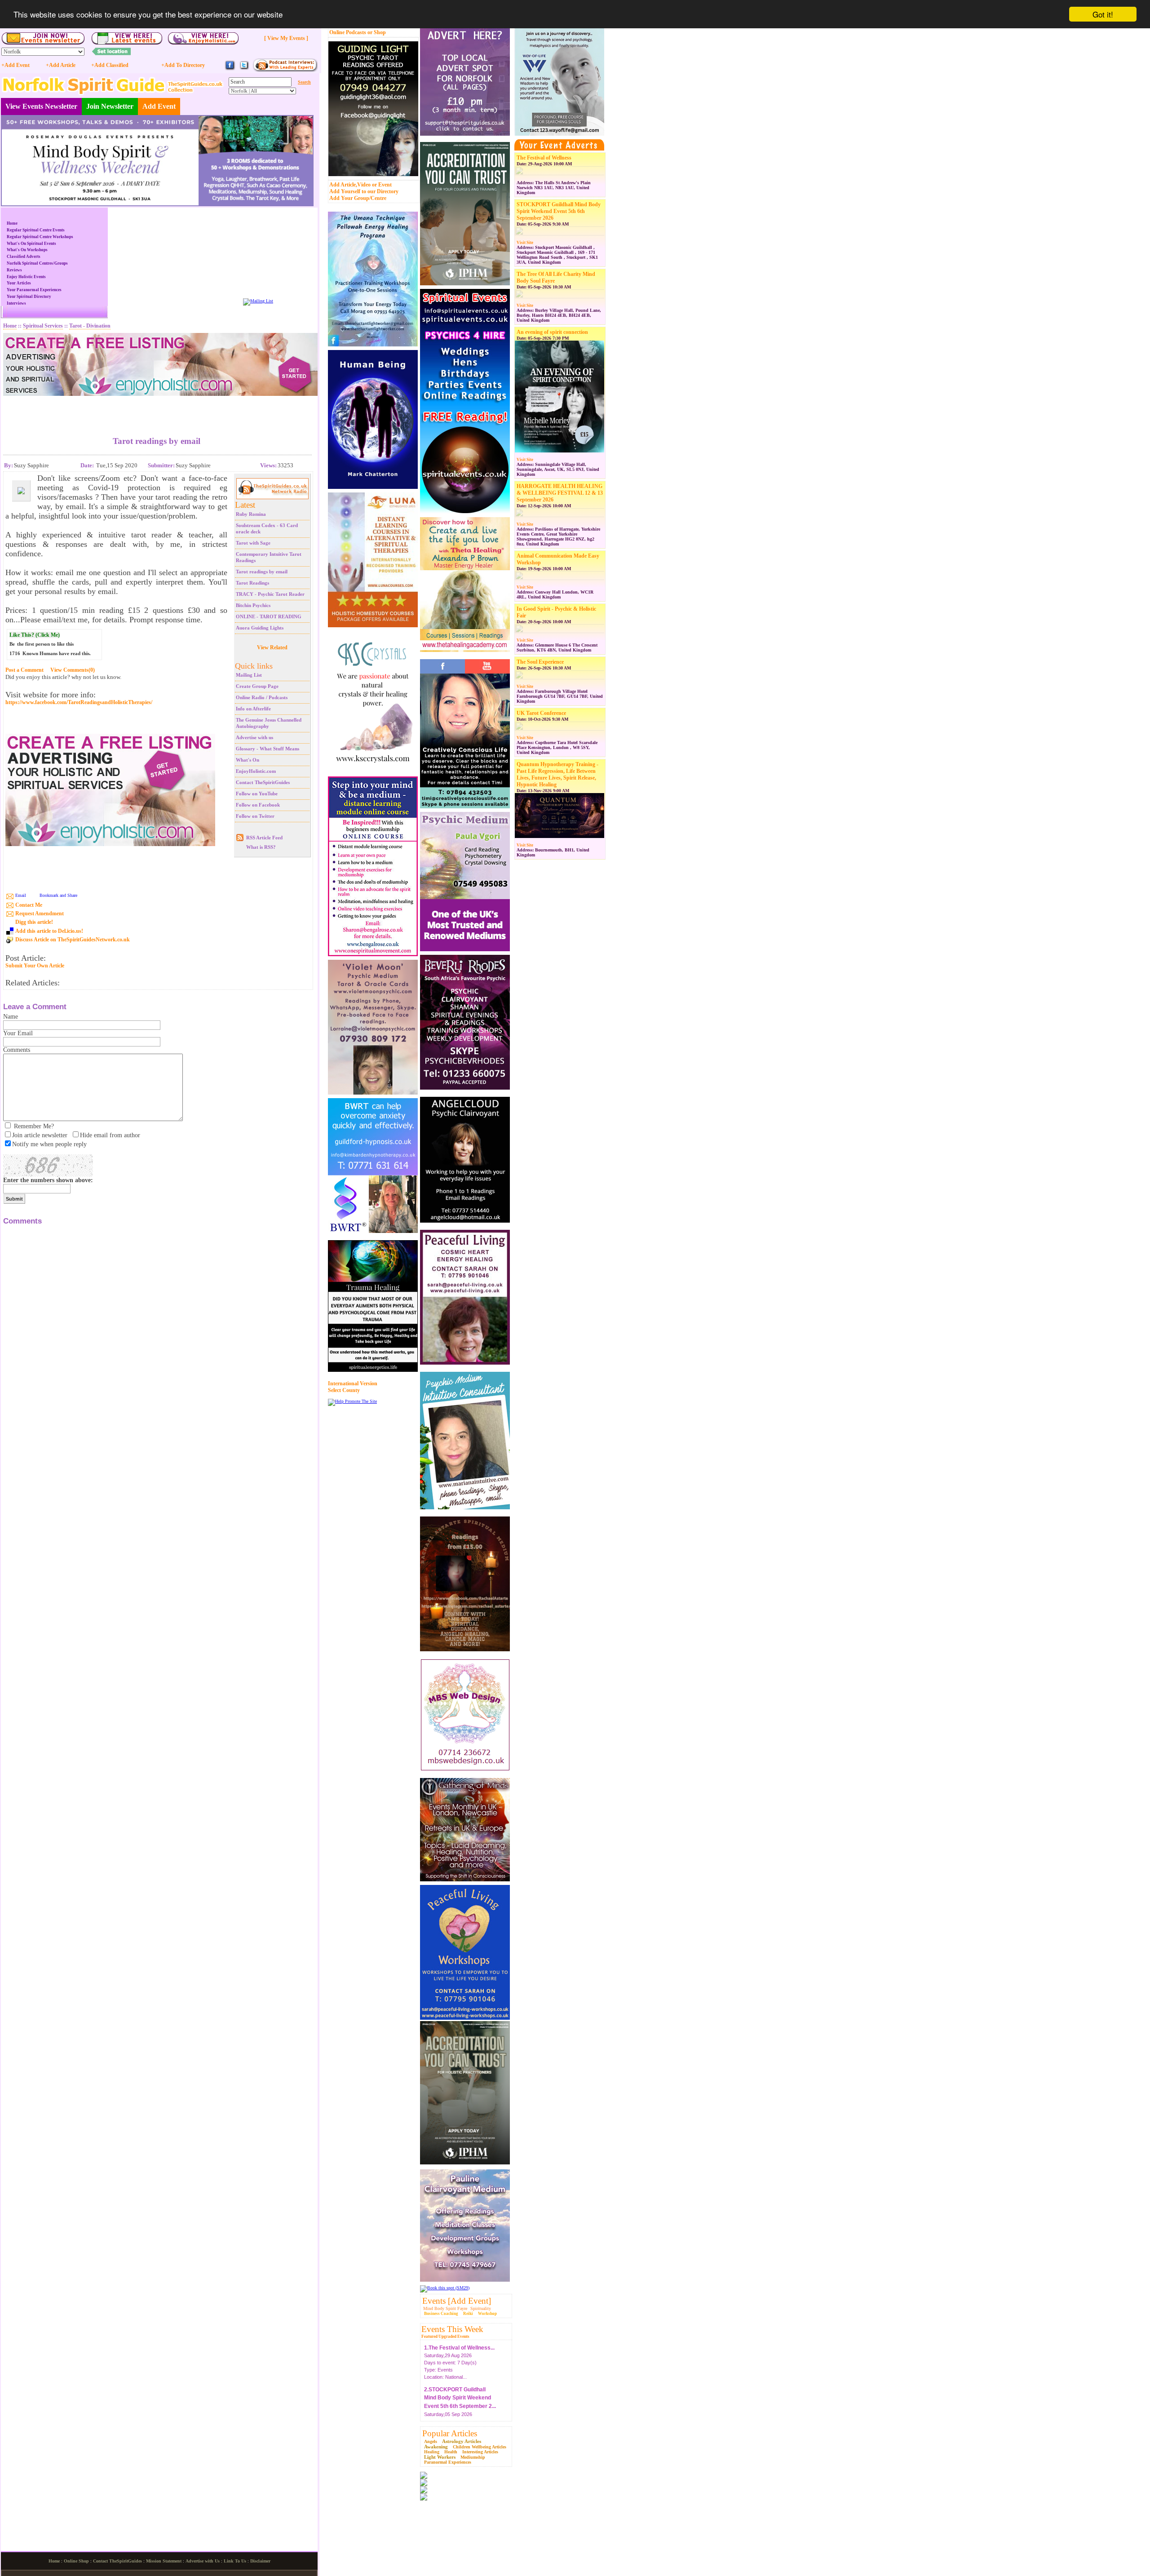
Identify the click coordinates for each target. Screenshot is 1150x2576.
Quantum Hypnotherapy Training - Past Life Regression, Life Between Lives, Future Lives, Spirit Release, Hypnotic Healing (557, 774)
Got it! (1103, 14)
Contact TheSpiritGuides (263, 782)
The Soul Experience (540, 662)
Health (451, 2452)
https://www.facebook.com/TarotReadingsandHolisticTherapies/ (79, 703)
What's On (248, 760)
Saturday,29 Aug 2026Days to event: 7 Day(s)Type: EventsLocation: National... (459, 2346)
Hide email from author (110, 1135)
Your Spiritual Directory (29, 297)
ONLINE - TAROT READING (269, 616)
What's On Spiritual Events (31, 244)
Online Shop (76, 2561)
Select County (344, 1390)
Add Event (159, 106)
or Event (382, 185)
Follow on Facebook (258, 805)
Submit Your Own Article (35, 966)
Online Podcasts (348, 32)
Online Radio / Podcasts (262, 697)
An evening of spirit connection (552, 332)
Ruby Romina (251, 514)
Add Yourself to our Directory (364, 191)
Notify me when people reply (49, 1144)
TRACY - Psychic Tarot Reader (270, 594)
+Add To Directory (183, 65)
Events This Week (452, 2329)
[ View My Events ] (286, 38)
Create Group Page (257, 686)
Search (304, 82)
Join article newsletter (40, 1135)
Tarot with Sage (253, 543)
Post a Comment (24, 670)
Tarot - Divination (90, 326)
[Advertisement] (157, 409)
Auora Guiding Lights (260, 628)
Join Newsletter (110, 106)
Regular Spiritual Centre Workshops (40, 237)
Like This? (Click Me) (35, 635)
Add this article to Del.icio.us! (49, 931)
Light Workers (440, 2457)
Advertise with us (254, 737)
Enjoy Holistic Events (26, 277)
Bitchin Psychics (253, 605)
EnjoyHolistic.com (256, 771)
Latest (245, 505)
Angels (431, 2441)
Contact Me (29, 905)
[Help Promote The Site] (352, 1401)
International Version (353, 1383)
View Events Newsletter (41, 106)
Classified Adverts (24, 257)
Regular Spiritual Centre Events (36, 230)
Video (364, 185)
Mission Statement (164, 2561)
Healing (432, 2452)
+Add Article (61, 65)
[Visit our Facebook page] (230, 69)
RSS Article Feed (264, 838)
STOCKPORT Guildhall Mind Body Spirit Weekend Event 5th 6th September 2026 (559, 211)
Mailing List (249, 675)
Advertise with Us (203, 2561)
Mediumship (473, 2457)
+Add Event (15, 65)
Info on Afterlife (253, 709)
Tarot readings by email (262, 572)
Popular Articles (450, 2433)
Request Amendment (40, 913)
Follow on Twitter (255, 816)
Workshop (487, 2314)
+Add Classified (110, 65)
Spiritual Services (43, 326)
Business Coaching (441, 2314)
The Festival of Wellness (544, 158)
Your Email (18, 1033)
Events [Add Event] (457, 2301)
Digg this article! (34, 922)
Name (11, 1017)
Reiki (468, 2314)
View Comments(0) (73, 670)
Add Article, (343, 185)
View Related (272, 647)
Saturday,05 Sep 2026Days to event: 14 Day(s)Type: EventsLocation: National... (460, 2396)
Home (12, 223)
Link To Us (235, 2561)
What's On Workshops (27, 250)
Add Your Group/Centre (358, 198)
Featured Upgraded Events (445, 2337)
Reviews (14, 270)
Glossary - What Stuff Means (268, 749)
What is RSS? (261, 847)
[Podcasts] (285, 70)
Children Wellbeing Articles (480, 2447)
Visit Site (525, 243)
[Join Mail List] (258, 301)
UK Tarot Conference (541, 713)
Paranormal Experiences (448, 2462)
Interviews (16, 303)
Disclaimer (260, 2561)
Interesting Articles (480, 2452)
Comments (17, 1050)
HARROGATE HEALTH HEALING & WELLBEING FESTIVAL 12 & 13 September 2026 (560, 493)
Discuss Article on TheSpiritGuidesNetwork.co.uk (73, 940)
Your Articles (19, 283)
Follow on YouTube (257, 794)
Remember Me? (34, 1126)
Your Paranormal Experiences (34, 290)
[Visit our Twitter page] (244, 69)
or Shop (377, 32)
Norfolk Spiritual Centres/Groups (37, 263)
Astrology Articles (462, 2441)
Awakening (436, 2447)
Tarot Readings (252, 583)
